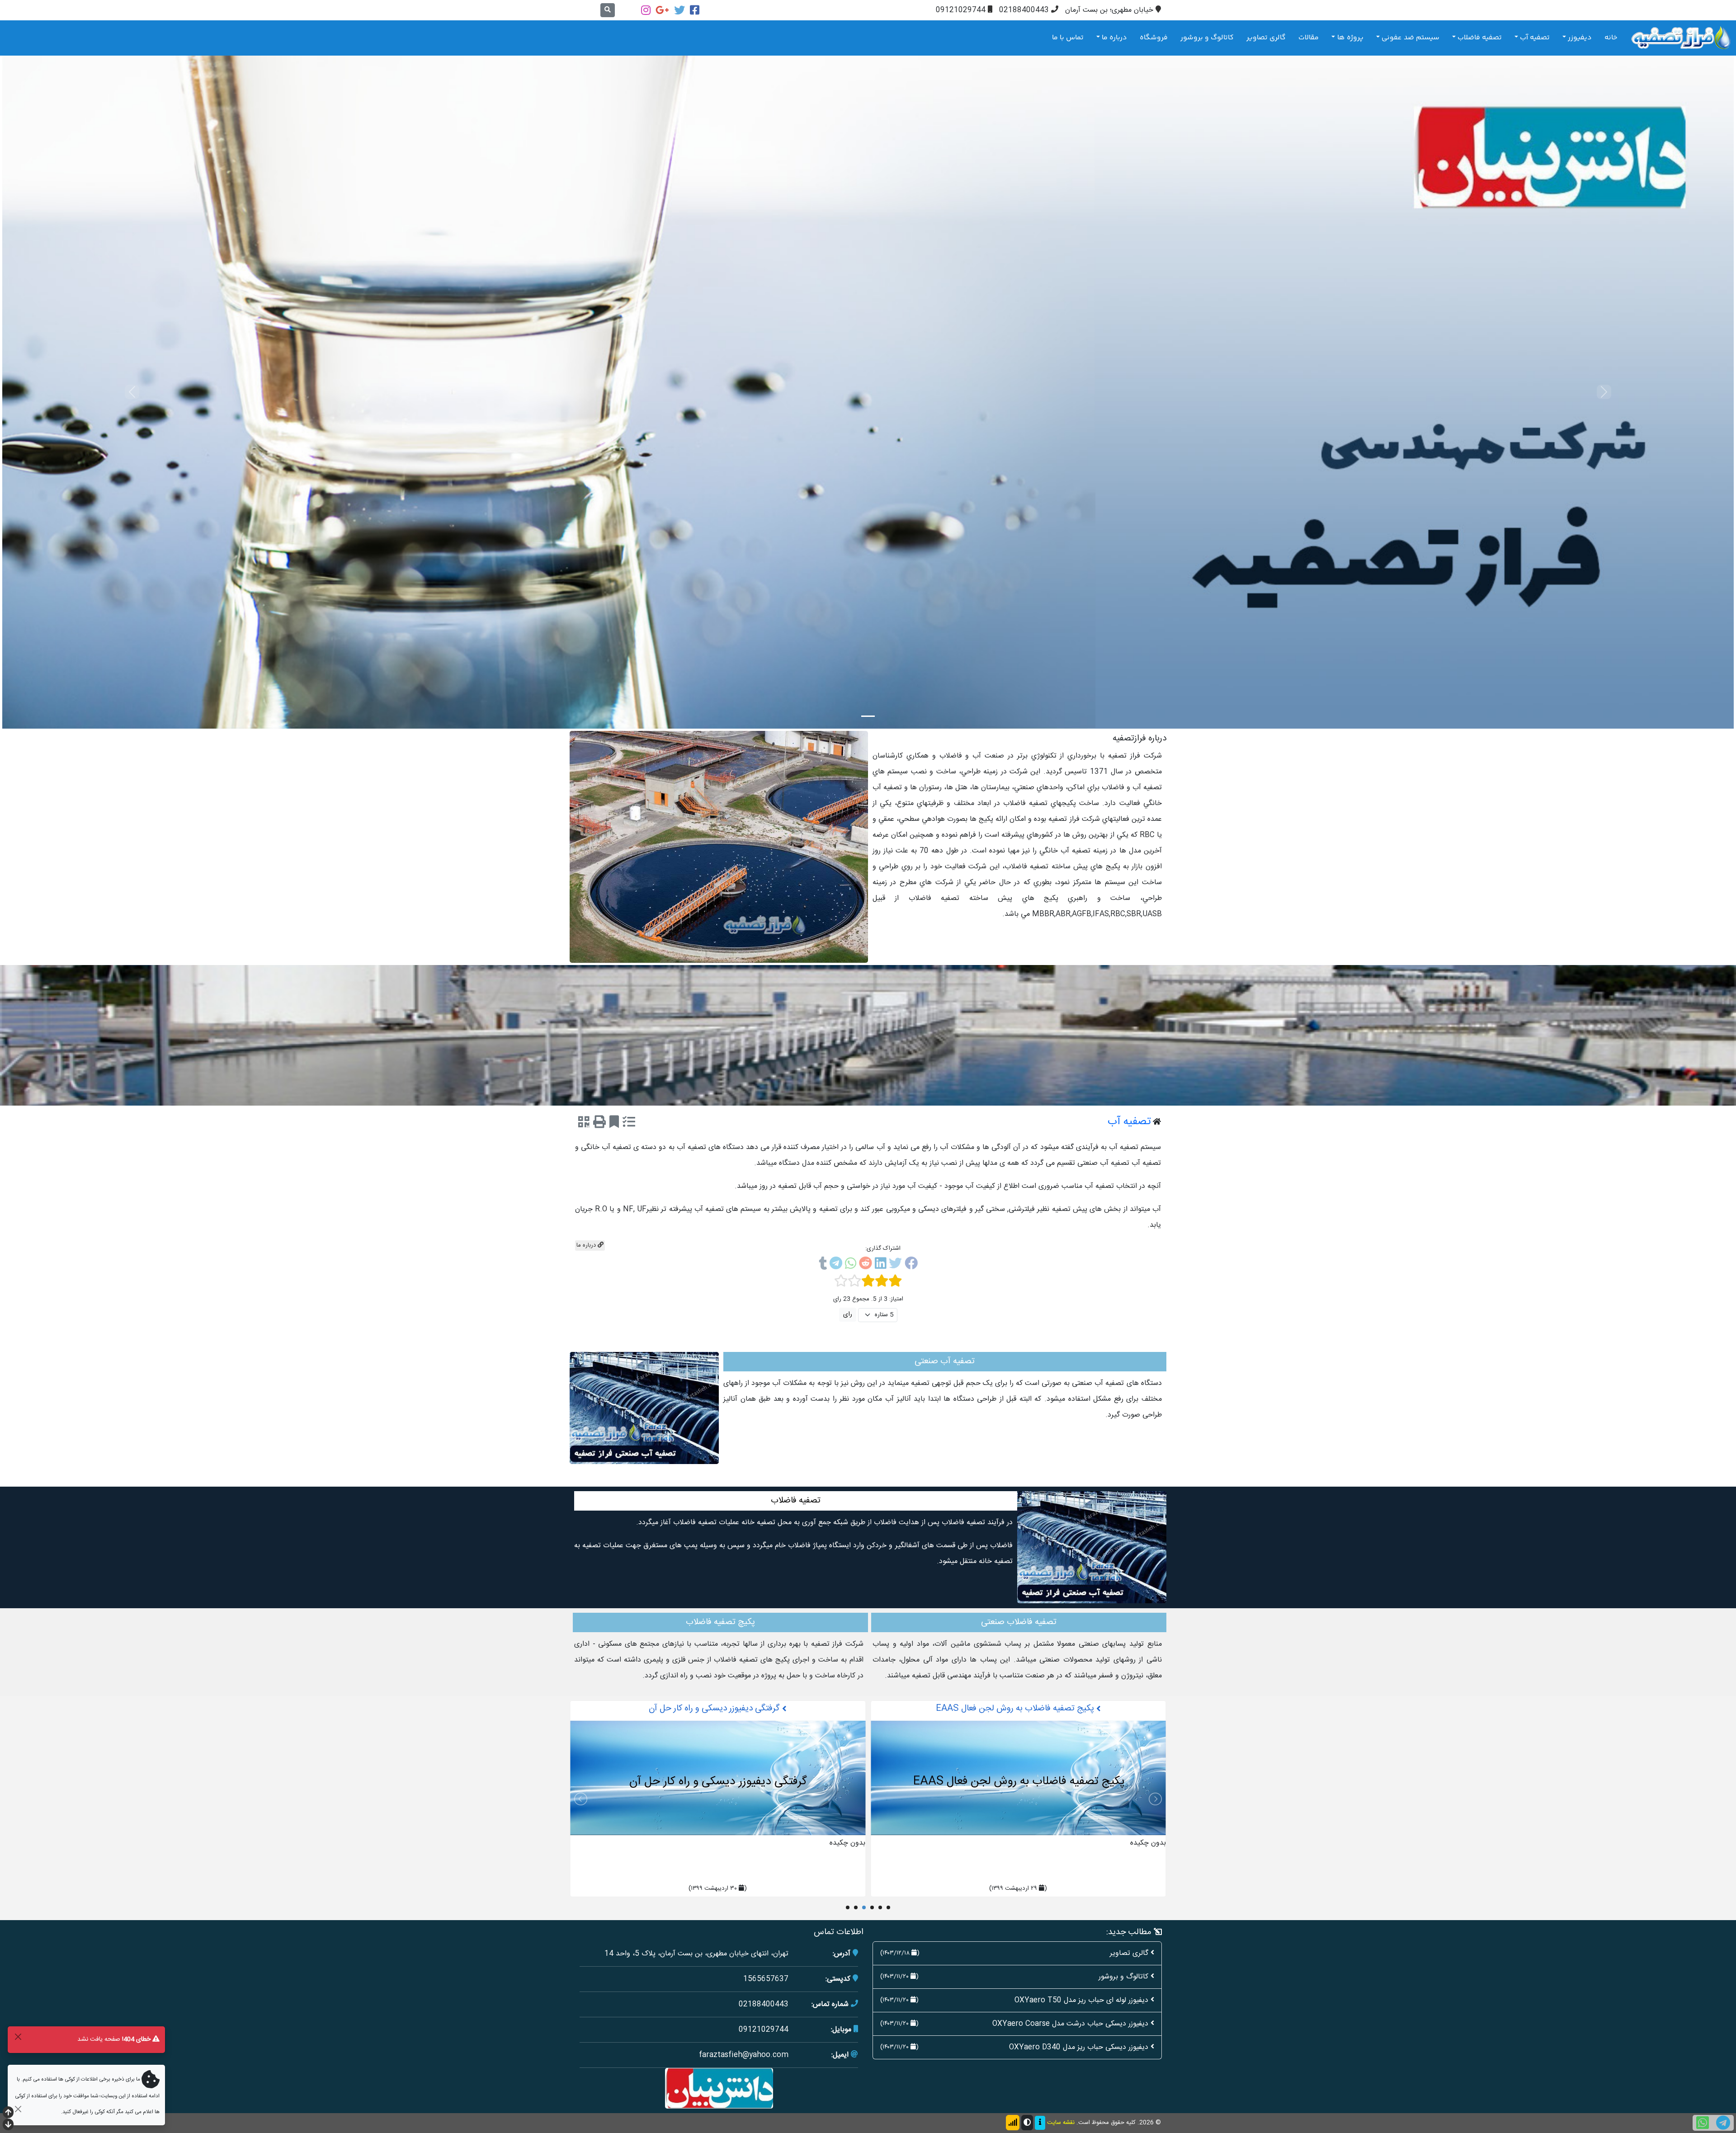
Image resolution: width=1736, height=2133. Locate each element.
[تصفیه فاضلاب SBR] (1018, 1778)
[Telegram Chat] (1723, 2123)
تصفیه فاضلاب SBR (1016, 1709)
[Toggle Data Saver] (1013, 2123)
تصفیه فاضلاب (1480, 38)
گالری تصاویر (1266, 38)
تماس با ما (1068, 38)
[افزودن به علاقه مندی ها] (614, 1124)
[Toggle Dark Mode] (1027, 2123)
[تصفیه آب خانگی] (718, 1778)
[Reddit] (866, 1265)
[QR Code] (584, 1124)
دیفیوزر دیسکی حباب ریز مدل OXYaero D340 (1079, 2047)
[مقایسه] (629, 1124)
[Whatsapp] (851, 1265)
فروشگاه (1154, 38)
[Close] (18, 2036)
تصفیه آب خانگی (716, 1709)
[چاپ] (599, 1124)
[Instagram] (646, 10)
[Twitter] (679, 10)
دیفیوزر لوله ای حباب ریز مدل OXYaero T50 (1081, 2000)
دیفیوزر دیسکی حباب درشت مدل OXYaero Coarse (1070, 2024)
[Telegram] (836, 1265)
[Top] (8, 2113)
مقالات (1309, 38)
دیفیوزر (1580, 38)
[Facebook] (695, 10)
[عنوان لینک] (719, 847)
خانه (1611, 38)
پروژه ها (1350, 38)
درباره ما (1114, 38)
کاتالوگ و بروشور (1207, 38)
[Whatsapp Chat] (1703, 2123)
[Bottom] (8, 2126)
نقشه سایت (1061, 2123)
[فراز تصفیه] (1681, 38)
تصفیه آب (1535, 38)
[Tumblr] (823, 1265)
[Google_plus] (662, 10)
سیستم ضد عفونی (1410, 38)
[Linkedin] (880, 1265)
